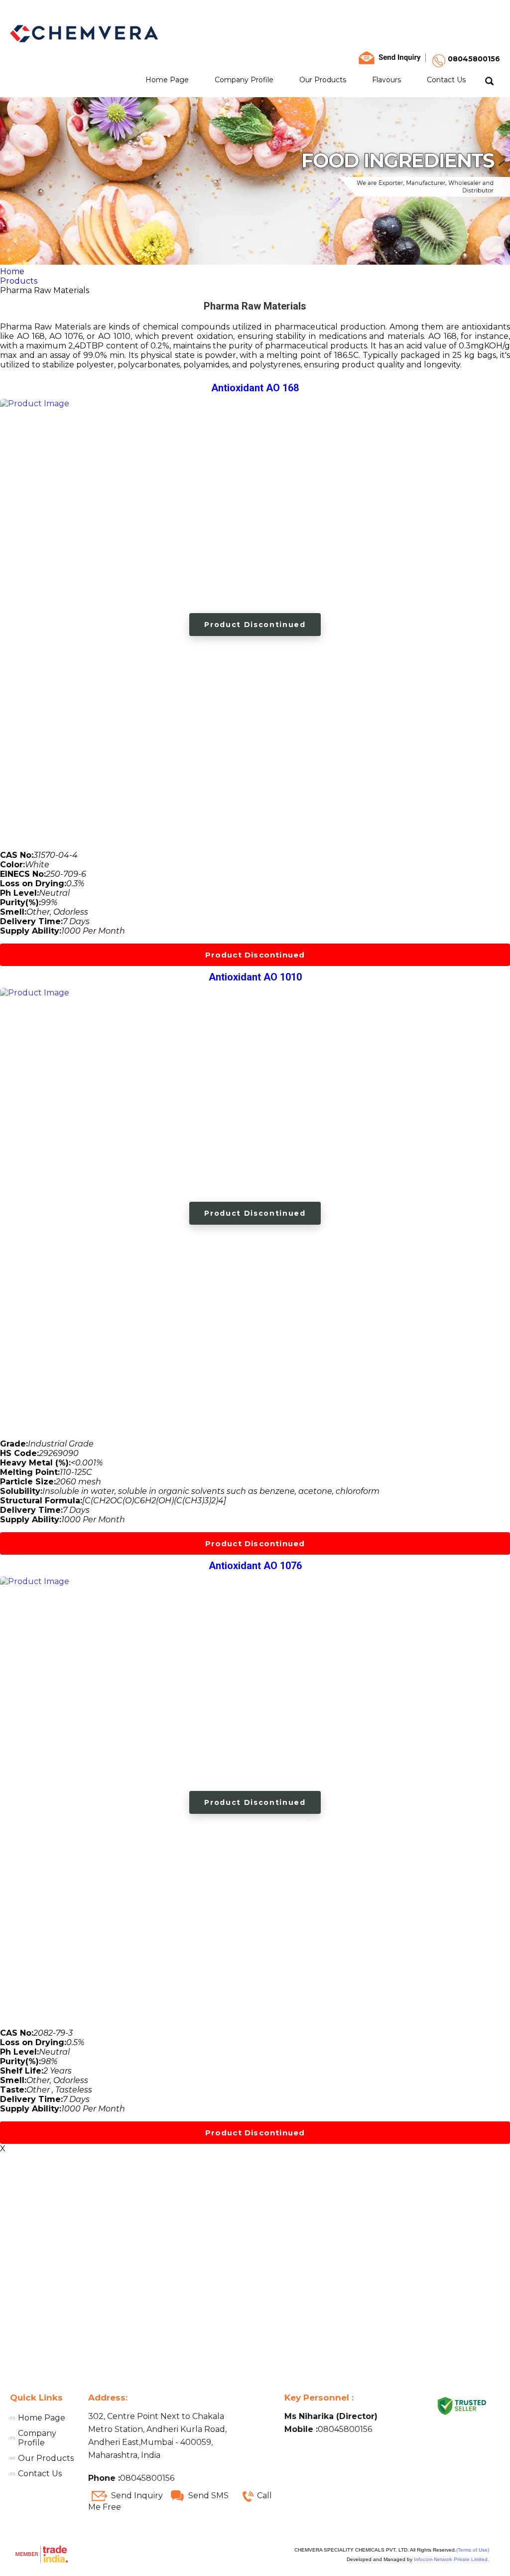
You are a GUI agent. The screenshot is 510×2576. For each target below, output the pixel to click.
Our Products (323, 80)
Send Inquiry (137, 2495)
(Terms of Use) (473, 2550)
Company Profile (244, 80)
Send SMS (208, 2495)
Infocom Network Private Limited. (451, 2559)
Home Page (167, 80)
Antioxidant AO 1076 (255, 1566)
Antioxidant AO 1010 (255, 977)
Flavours (386, 80)
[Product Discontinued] (35, 403)
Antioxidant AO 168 (255, 388)
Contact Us (446, 80)
